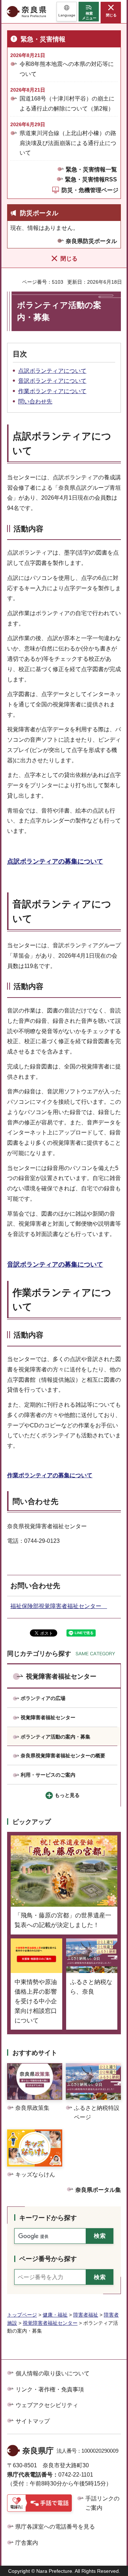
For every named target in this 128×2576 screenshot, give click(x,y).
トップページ (22, 2315)
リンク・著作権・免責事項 (50, 2389)
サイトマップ (33, 2421)
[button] (67, 12)
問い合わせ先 (35, 401)
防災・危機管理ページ (90, 190)
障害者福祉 (86, 2315)
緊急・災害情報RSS (91, 179)
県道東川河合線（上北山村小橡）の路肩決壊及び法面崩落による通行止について (68, 143)
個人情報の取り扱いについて (53, 2373)
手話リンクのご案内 (102, 2503)
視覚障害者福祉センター (61, 1676)
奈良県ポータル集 (98, 2190)
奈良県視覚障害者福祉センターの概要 (63, 1756)
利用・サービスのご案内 (48, 1775)
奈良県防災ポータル (91, 241)
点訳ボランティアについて (52, 371)
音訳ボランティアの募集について (55, 1264)
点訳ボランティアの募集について (55, 861)
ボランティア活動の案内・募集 (55, 1737)
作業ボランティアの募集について (50, 1475)
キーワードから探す (48, 2218)
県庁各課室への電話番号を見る (55, 2527)
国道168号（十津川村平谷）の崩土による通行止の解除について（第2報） (67, 103)
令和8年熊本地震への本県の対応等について (67, 69)
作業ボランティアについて (52, 391)
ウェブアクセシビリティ (47, 2405)
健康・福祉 (55, 2315)
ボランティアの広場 (43, 1698)
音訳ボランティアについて (52, 381)
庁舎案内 (27, 2543)
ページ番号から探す (48, 2259)
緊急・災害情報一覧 (91, 169)
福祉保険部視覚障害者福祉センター (59, 1606)
